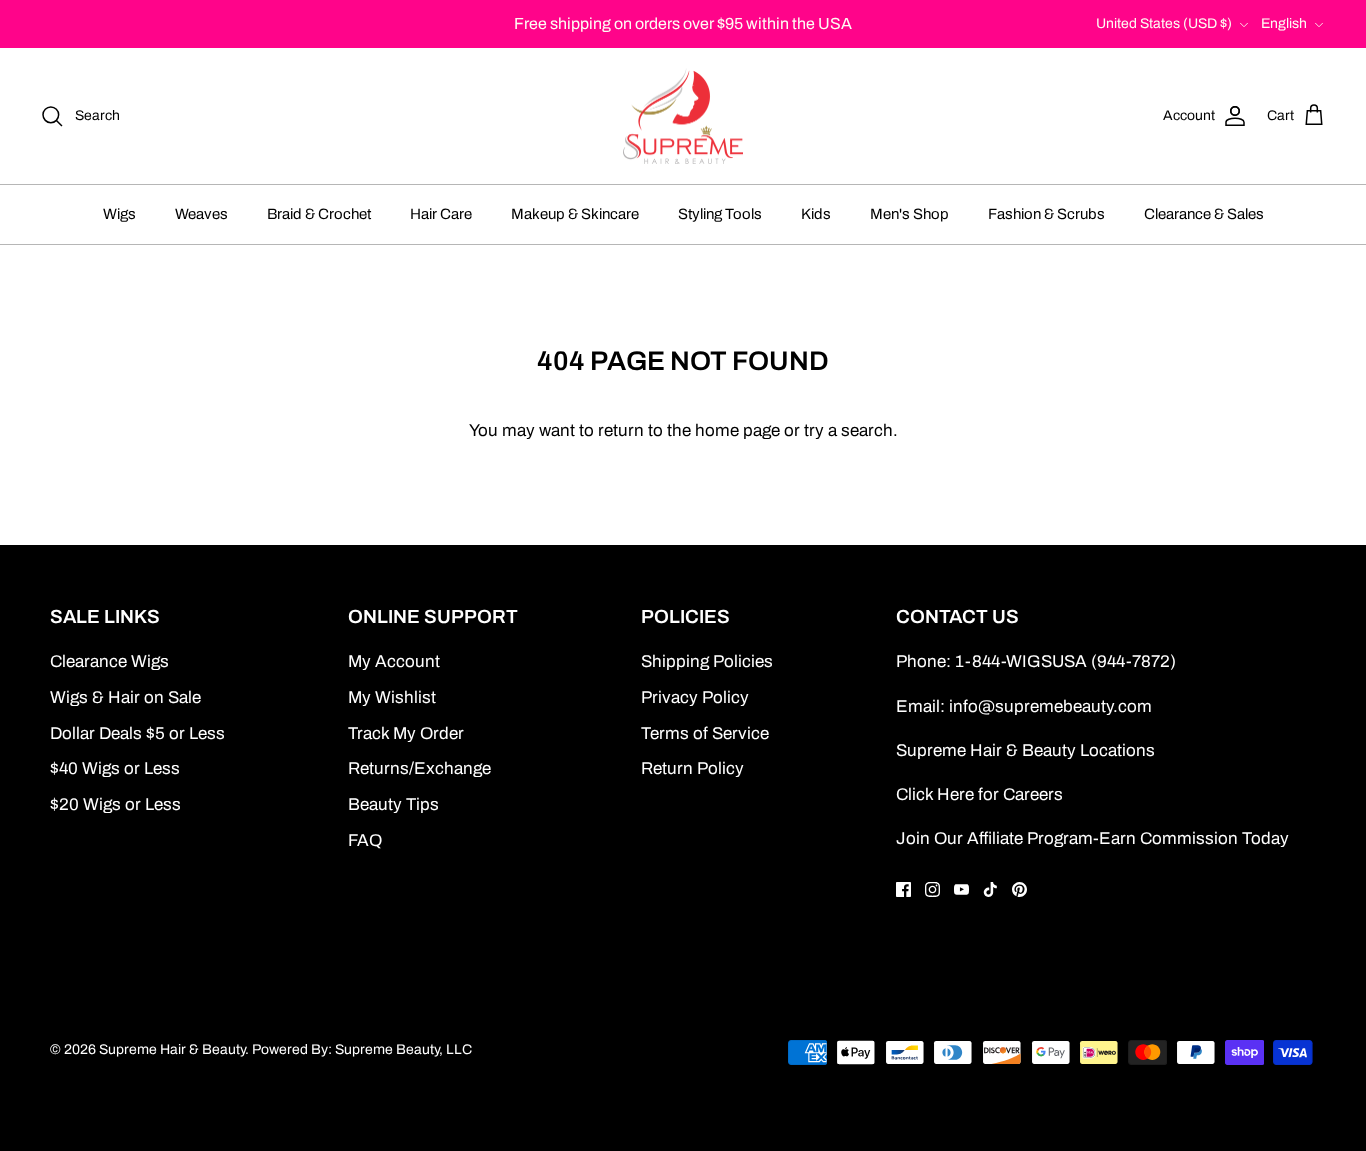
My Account (394, 661)
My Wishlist (392, 697)
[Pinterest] (1019, 889)
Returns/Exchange (419, 768)
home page (737, 430)
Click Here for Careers (979, 794)
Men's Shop (909, 214)
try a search (848, 430)
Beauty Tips (393, 804)
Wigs (119, 214)
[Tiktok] (990, 889)
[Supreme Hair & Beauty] (683, 116)
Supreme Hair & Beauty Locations (1025, 750)
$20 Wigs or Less (115, 804)
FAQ (365, 840)
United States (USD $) (1164, 23)
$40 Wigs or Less (115, 768)
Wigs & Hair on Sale (125, 697)
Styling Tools (720, 214)
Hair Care (441, 214)
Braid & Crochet (319, 214)
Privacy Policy (695, 697)
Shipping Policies (707, 661)
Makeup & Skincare (575, 214)
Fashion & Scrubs (1046, 214)
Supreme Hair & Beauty (172, 1049)
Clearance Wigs (109, 661)
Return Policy (692, 768)
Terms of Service (705, 733)
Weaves (201, 214)
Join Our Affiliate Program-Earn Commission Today (1092, 838)
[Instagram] (932, 889)
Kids (816, 214)
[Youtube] (961, 889)
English (1284, 23)
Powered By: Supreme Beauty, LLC (362, 1049)
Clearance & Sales (1204, 214)
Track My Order (406, 733)
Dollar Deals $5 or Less (137, 733)
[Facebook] (903, 889)
